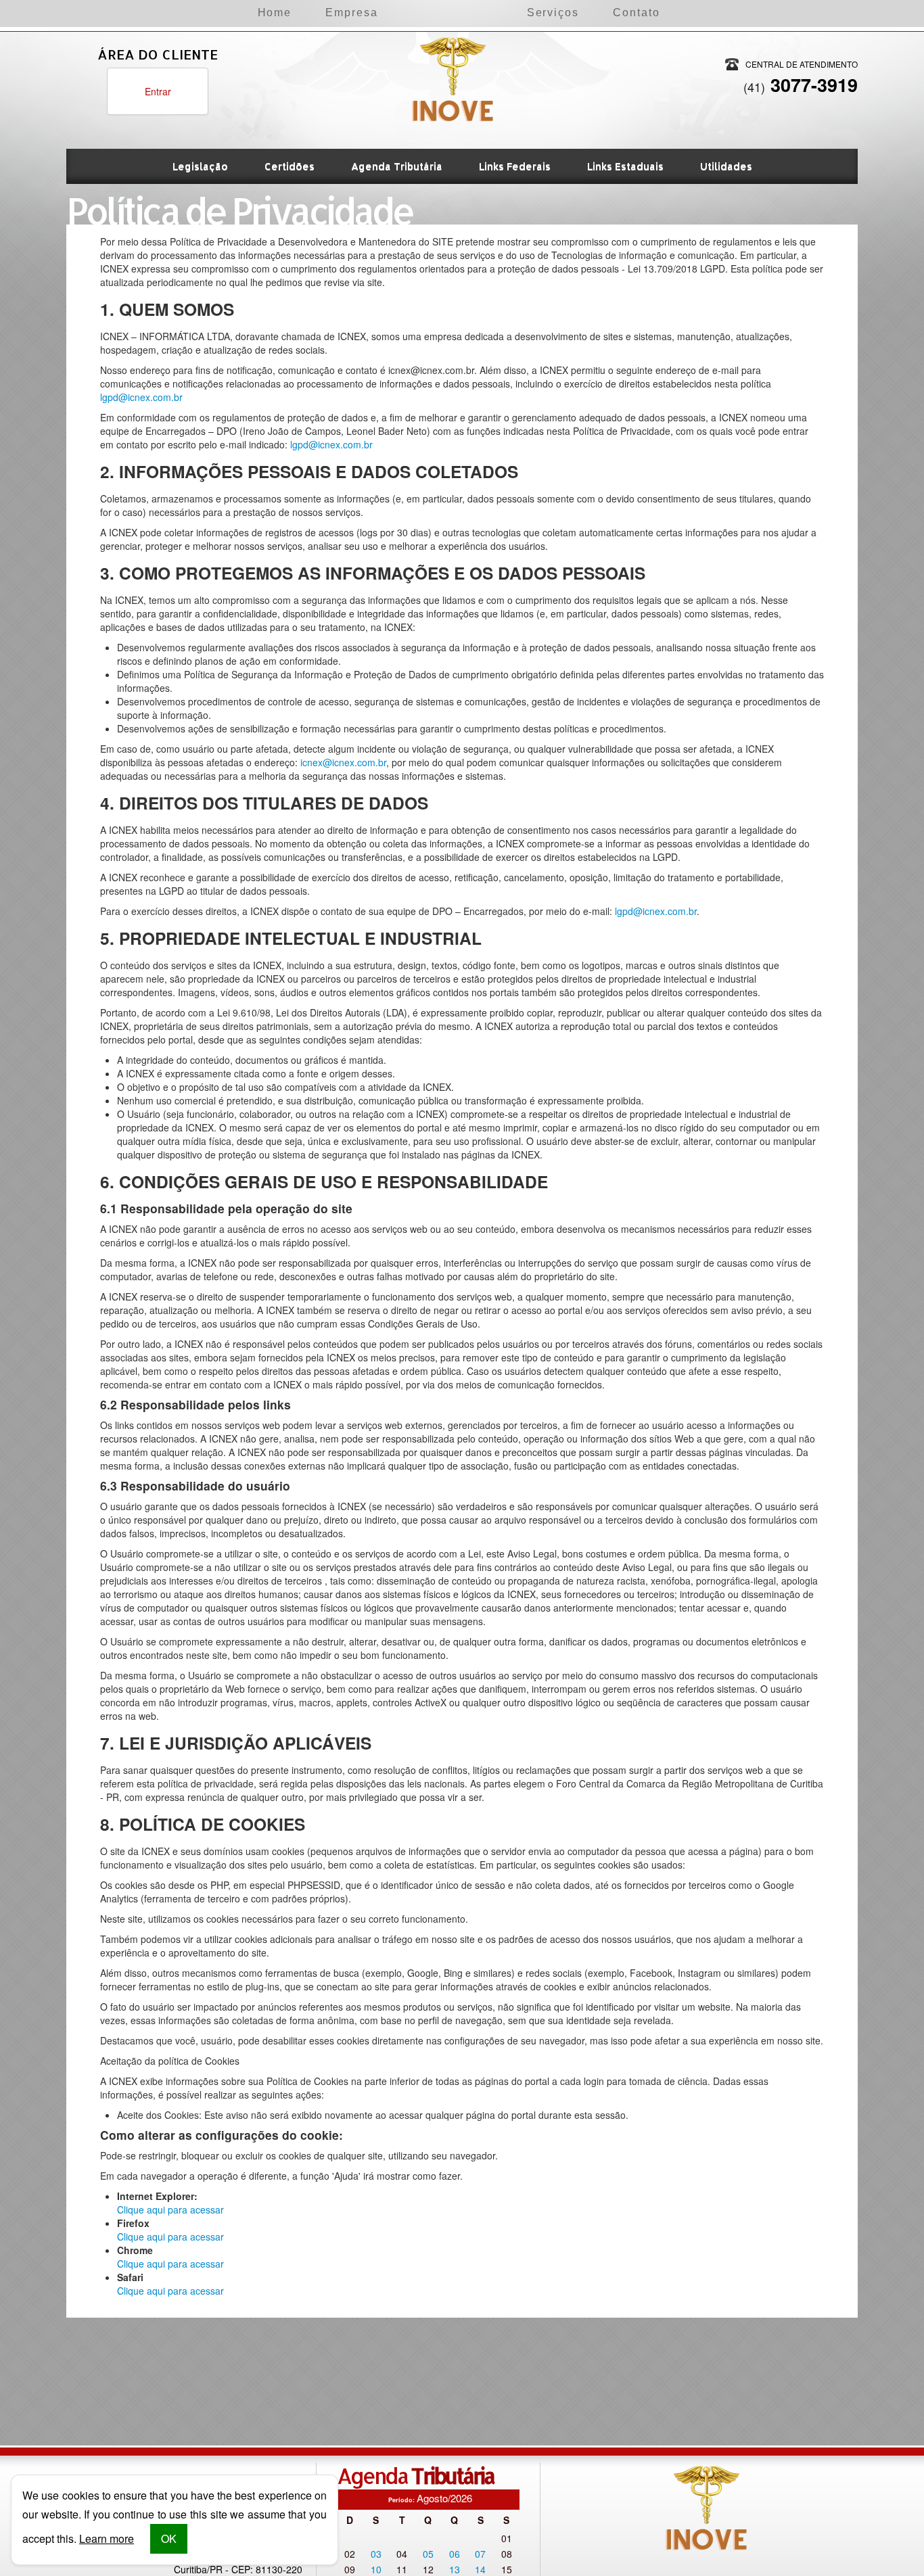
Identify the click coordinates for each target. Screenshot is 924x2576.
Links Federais (515, 166)
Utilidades (726, 166)
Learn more (107, 2538)
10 (376, 2569)
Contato (636, 13)
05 (428, 2554)
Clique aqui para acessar (170, 2209)
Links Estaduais (625, 166)
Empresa (351, 13)
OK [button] (169, 2538)
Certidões (290, 166)
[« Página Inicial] (453, 50)
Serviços (553, 13)
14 (480, 2569)
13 (455, 2569)
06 (455, 2554)
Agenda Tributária (397, 166)
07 (480, 2554)
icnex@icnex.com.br (343, 762)
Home (275, 13)
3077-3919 (801, 85)
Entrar (158, 91)
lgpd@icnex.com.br (141, 397)
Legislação (200, 166)
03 (376, 2554)
